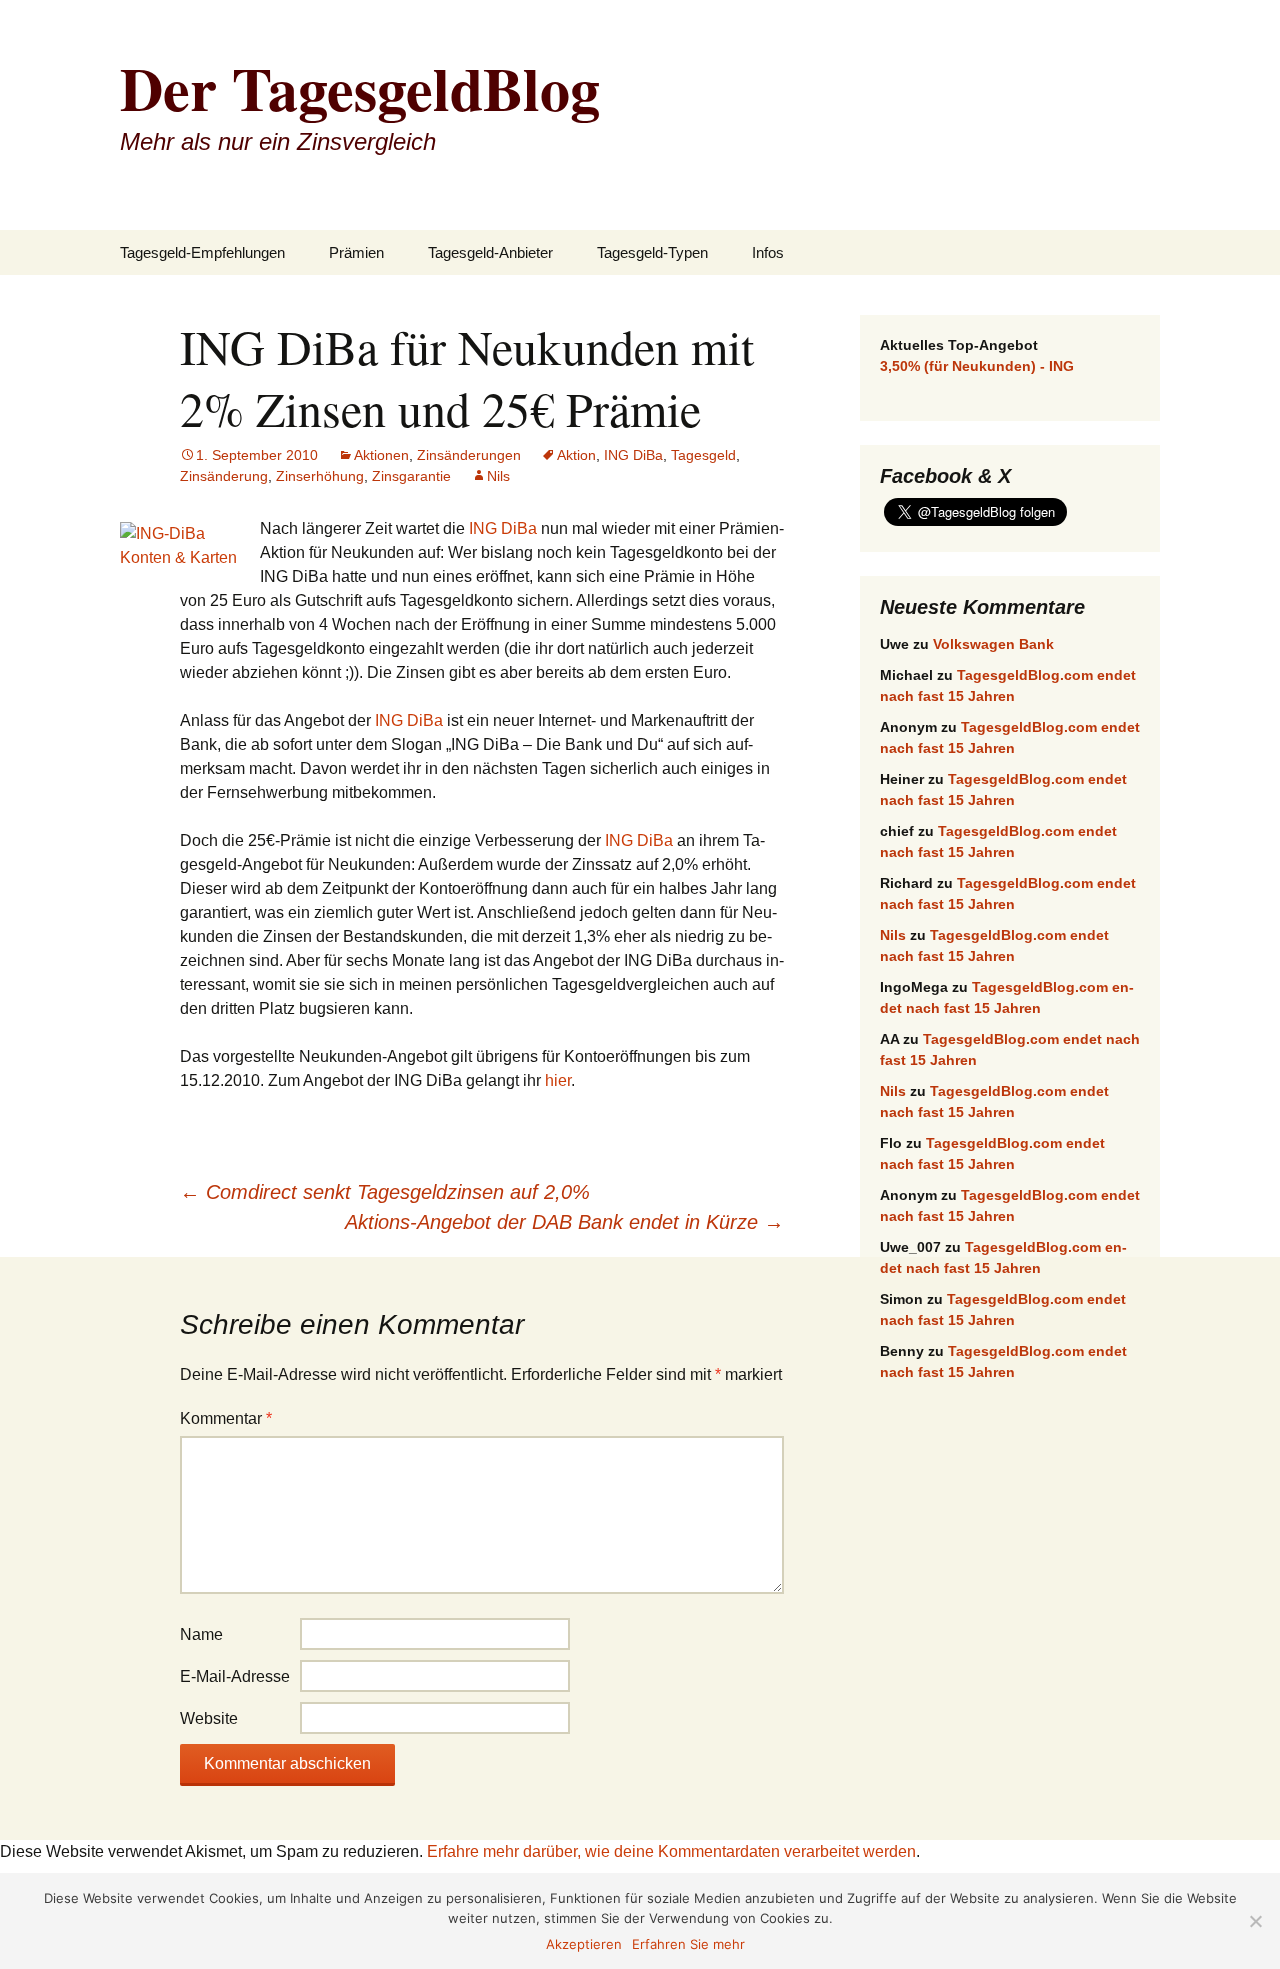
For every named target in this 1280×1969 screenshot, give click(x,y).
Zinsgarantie (411, 476)
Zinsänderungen (469, 455)
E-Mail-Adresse (235, 1676)
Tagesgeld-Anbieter (490, 252)
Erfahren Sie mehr (688, 1944)
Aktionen (381, 455)
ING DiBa (633, 455)
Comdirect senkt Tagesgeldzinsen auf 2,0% (385, 1192)
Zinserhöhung (320, 476)
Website (209, 1718)
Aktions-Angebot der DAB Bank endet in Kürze (564, 1222)
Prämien (356, 252)
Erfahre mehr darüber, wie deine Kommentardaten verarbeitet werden (671, 1851)
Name (201, 1634)
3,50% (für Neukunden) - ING (977, 366)
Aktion (576, 455)
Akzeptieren (584, 1944)
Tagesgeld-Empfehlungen (202, 252)
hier (558, 1080)
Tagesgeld (703, 455)
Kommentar (226, 1418)
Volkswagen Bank (993, 644)
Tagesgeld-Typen (652, 252)
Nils (498, 476)
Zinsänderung (224, 476)
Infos (768, 252)
